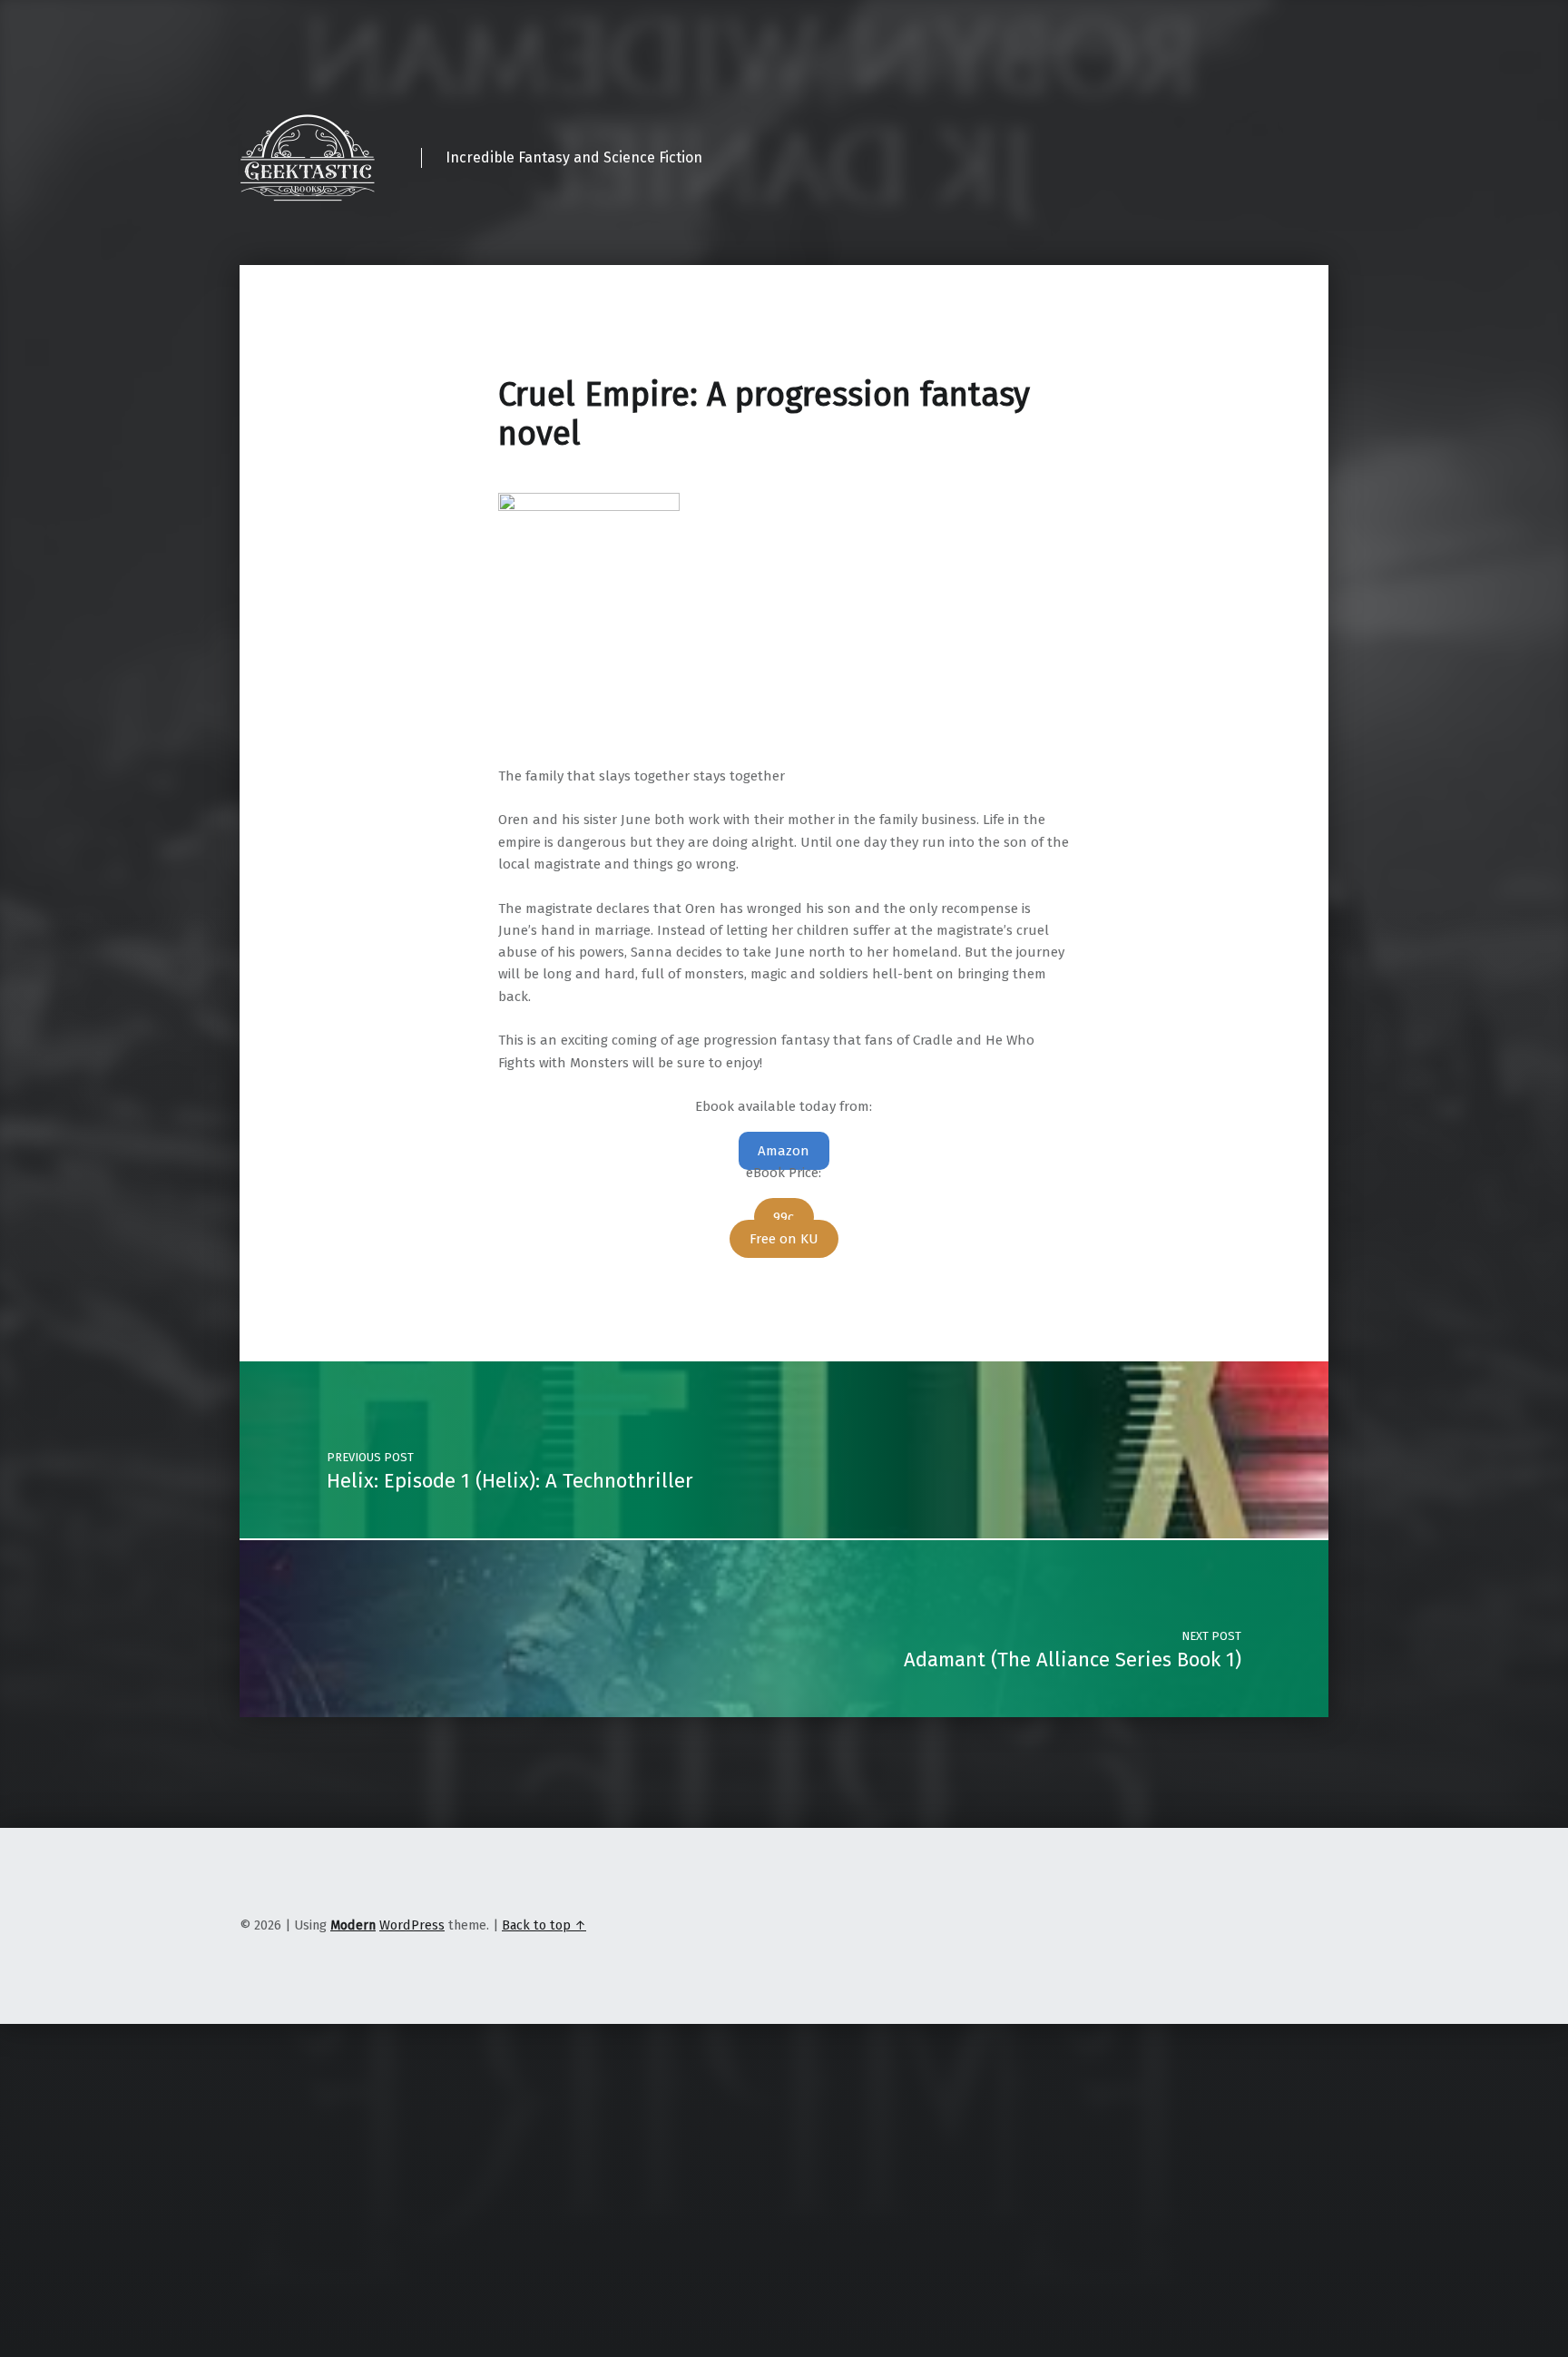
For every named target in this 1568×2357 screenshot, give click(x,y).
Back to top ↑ (544, 1925)
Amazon (784, 1151)
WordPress (412, 1925)
